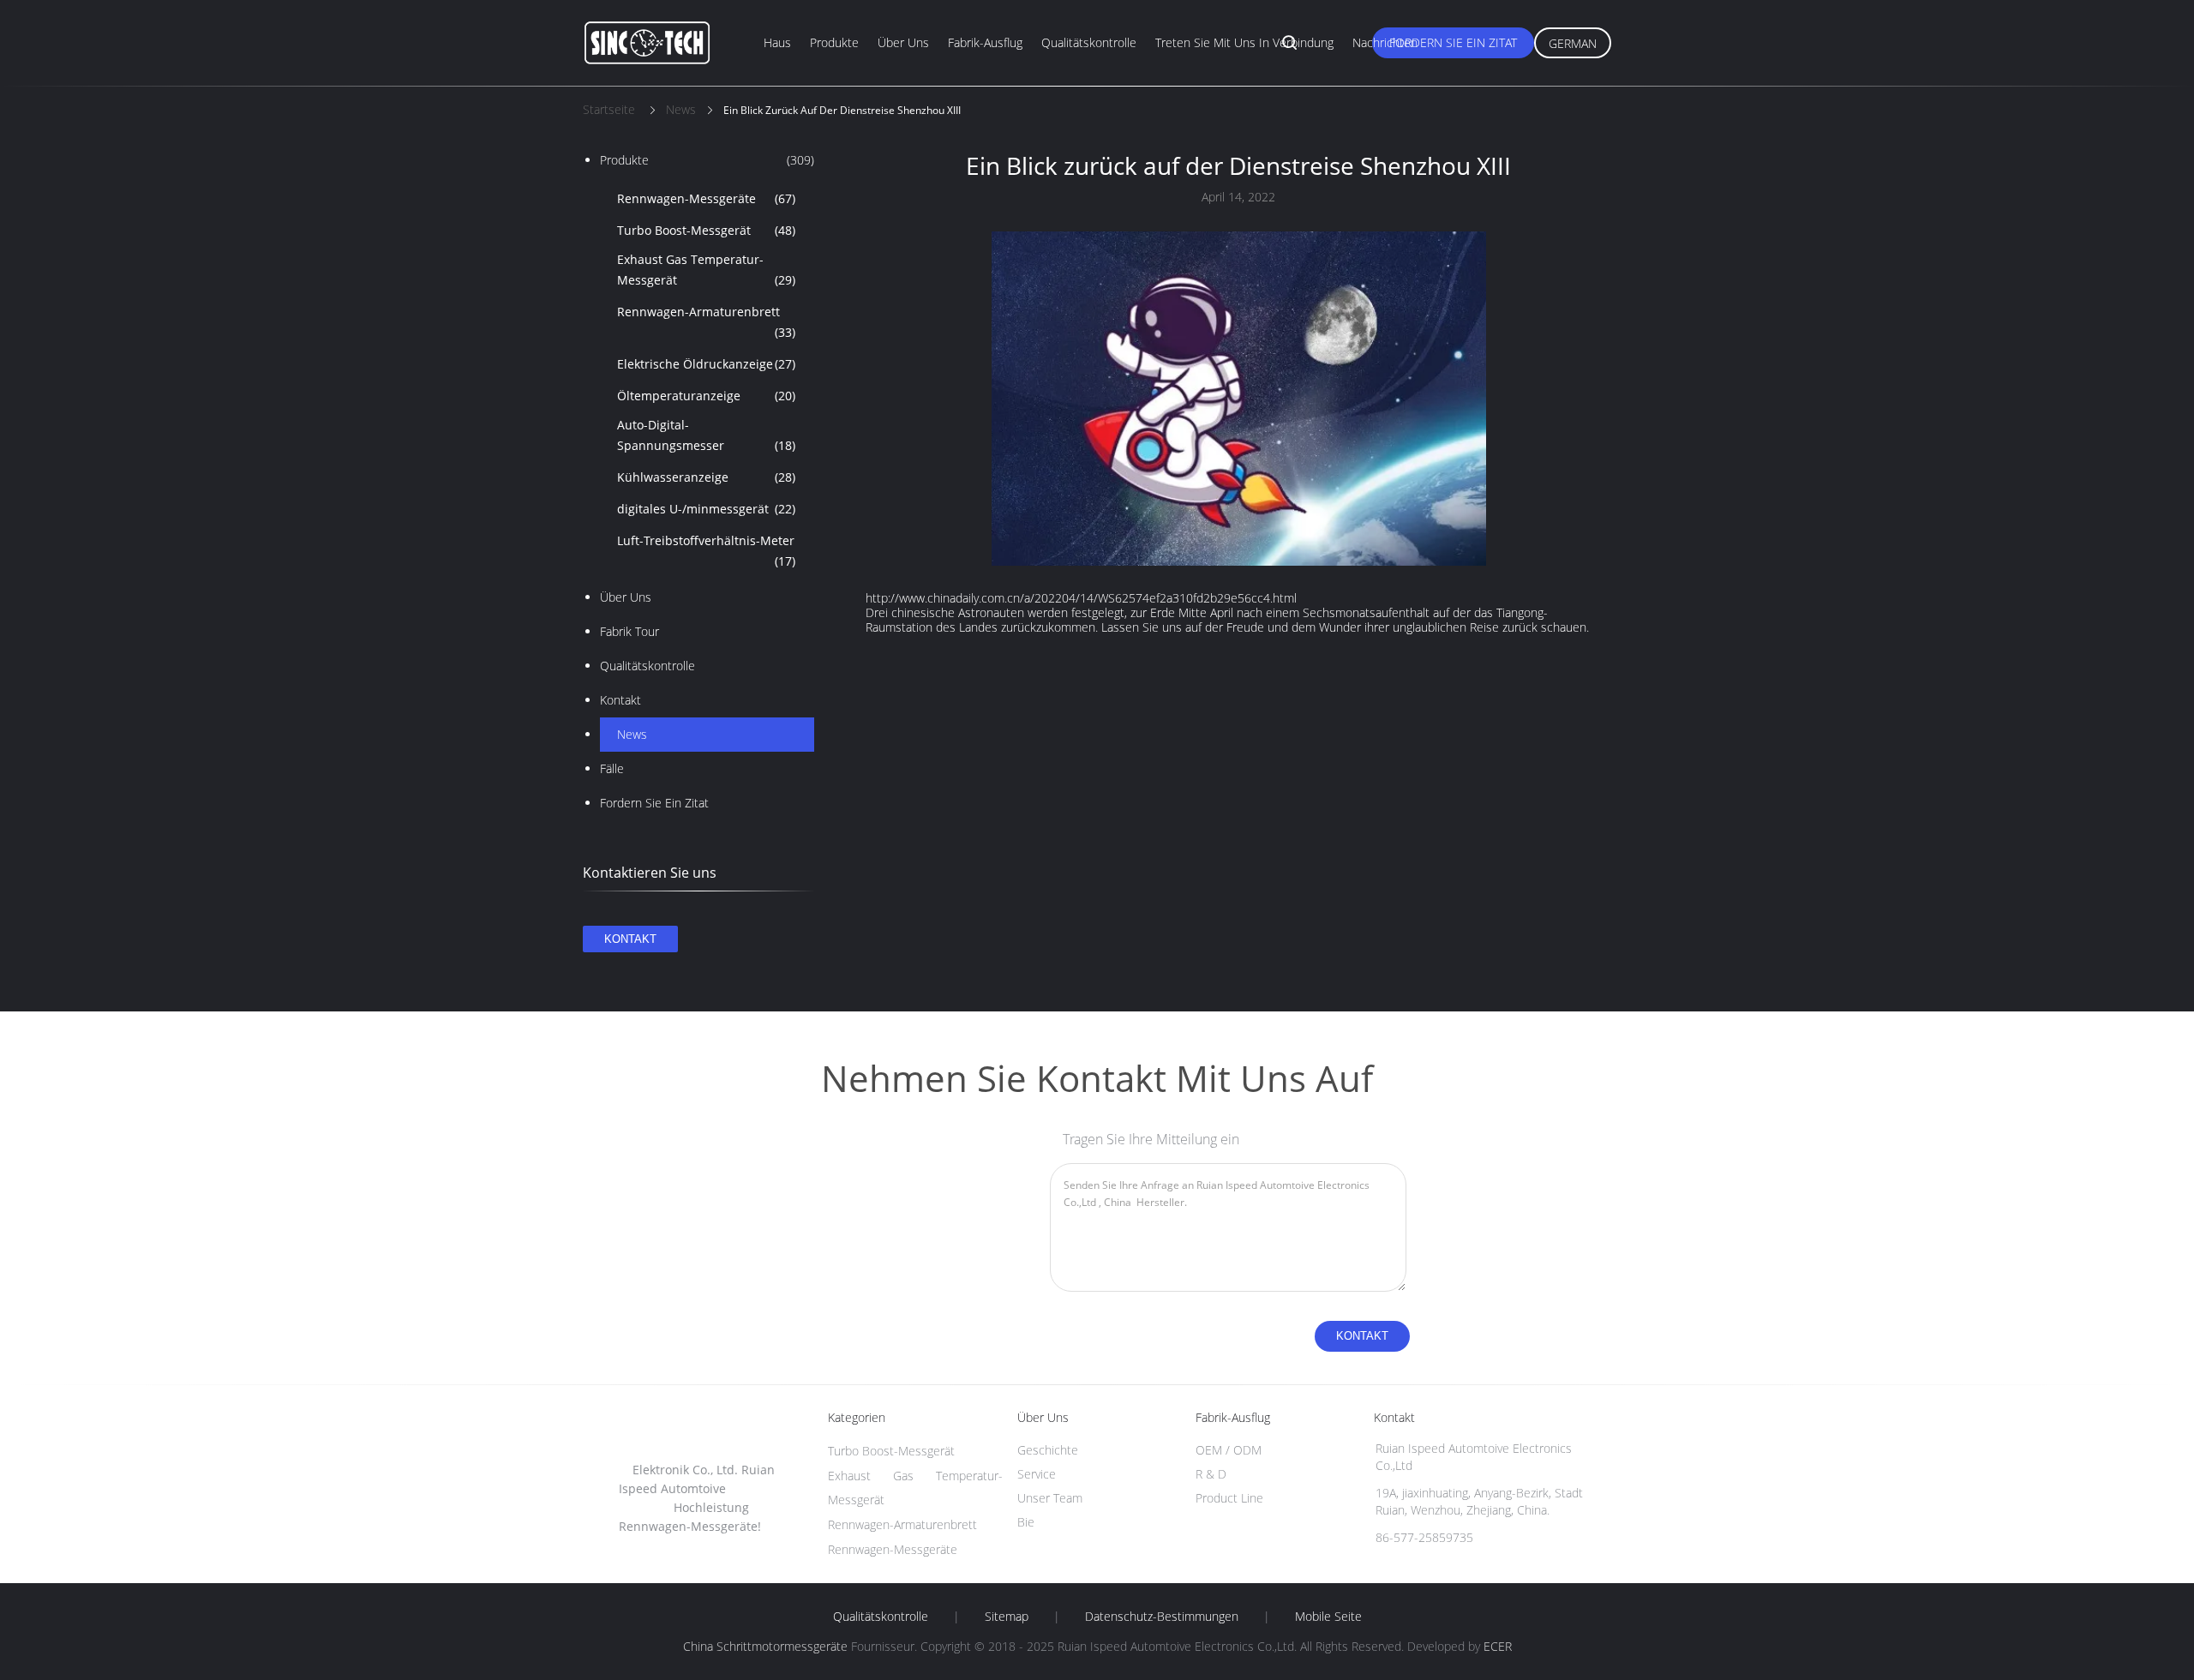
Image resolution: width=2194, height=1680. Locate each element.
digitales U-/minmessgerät (706, 509)
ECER (1498, 1646)
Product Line (1229, 1498)
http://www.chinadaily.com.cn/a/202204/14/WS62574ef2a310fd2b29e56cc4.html (1081, 598)
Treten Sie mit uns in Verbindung (1244, 42)
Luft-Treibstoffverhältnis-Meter (706, 551)
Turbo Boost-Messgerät (706, 230)
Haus (777, 42)
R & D (1211, 1474)
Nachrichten (1385, 42)
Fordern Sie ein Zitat (1453, 42)
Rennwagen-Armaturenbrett (706, 322)
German (1573, 43)
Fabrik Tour (629, 631)
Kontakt (620, 700)
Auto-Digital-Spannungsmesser (706, 435)
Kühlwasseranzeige (706, 477)
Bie (1026, 1522)
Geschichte (1048, 1450)
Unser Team (1050, 1498)
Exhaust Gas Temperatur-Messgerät (706, 270)
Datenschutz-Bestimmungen (1162, 1617)
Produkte (834, 42)
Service (1037, 1474)
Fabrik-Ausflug (985, 42)
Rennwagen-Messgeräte (706, 198)
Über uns (903, 42)
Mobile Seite (1328, 1617)
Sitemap (1007, 1617)
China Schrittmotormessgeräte (765, 1646)
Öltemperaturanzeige (706, 396)
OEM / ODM (1229, 1450)
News (632, 734)
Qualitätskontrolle (1089, 42)
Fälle (612, 768)
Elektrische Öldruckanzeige (706, 364)
